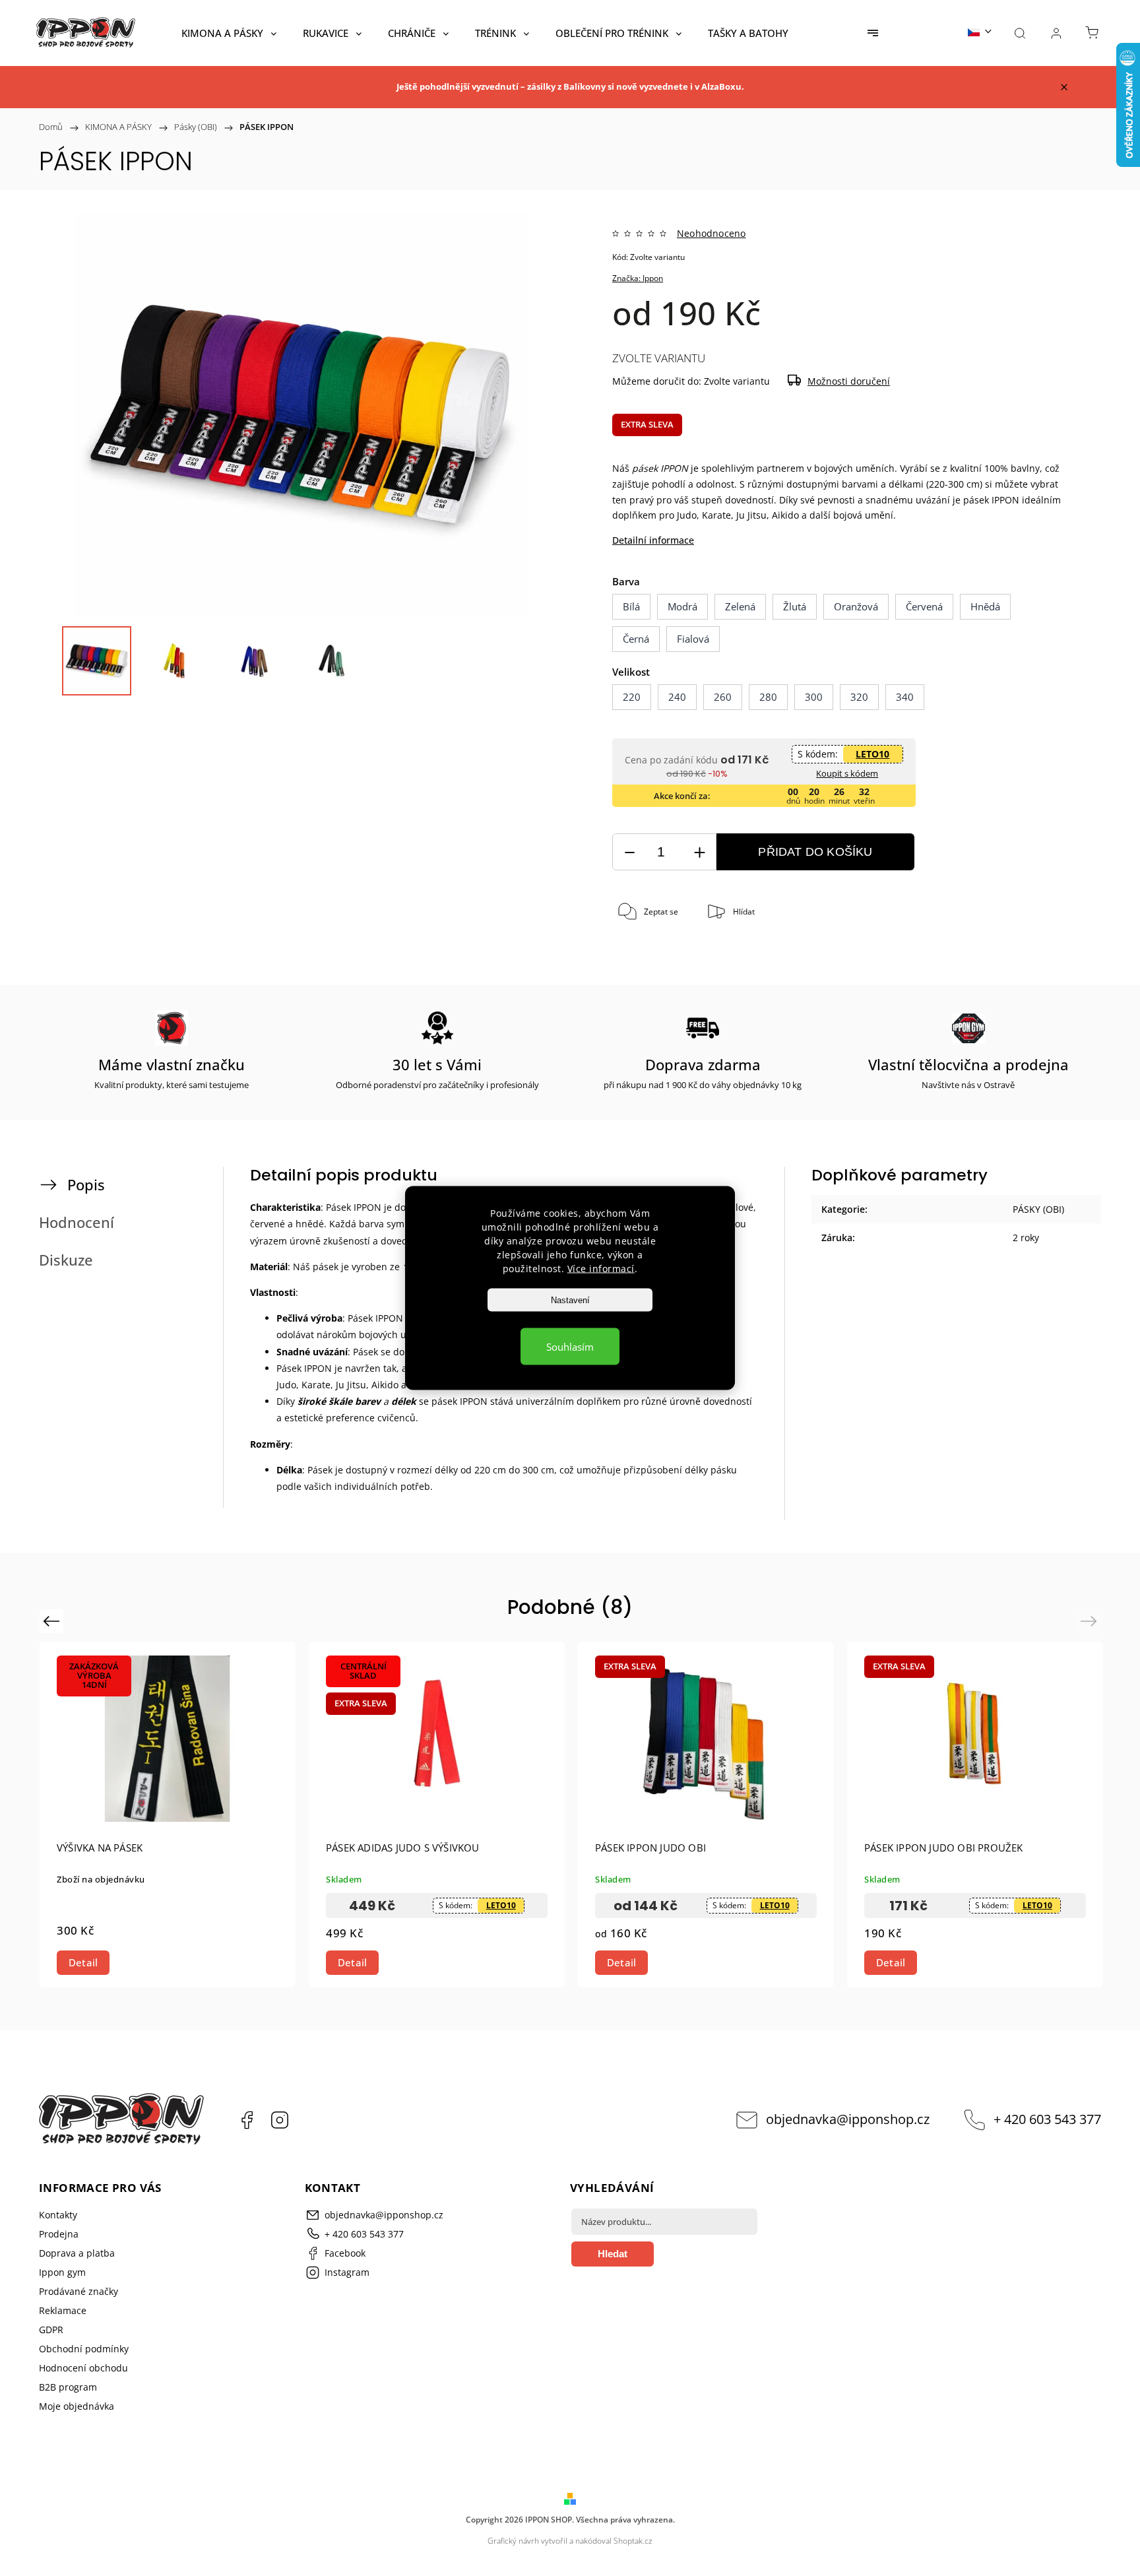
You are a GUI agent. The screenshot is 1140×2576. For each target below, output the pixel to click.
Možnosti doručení (849, 381)
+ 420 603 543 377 (1047, 2119)
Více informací (601, 1269)
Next (1091, 1621)
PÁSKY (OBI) (1038, 1209)
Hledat (613, 2254)
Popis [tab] (86, 1185)
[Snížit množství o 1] (629, 852)
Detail (83, 1962)
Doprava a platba (77, 2253)
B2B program (68, 2387)
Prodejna (59, 2234)
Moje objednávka (77, 2406)
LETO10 (872, 754)
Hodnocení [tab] (77, 1222)
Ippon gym (62, 2272)
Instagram (280, 2120)
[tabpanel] (168, 1814)
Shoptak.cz (633, 2541)
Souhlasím (570, 1347)
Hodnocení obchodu (83, 2368)
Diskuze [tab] (66, 1260)
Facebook (247, 2120)
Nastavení (570, 1300)
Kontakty (58, 2215)
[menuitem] (229, 33)
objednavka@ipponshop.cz (848, 2119)
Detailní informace (653, 540)
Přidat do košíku (815, 852)
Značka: (638, 278)
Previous (53, 1621)
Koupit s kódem (847, 773)
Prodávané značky (79, 2291)
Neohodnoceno (711, 234)
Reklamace (63, 2310)
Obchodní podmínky (84, 2349)
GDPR (51, 2330)
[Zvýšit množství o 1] (699, 852)
